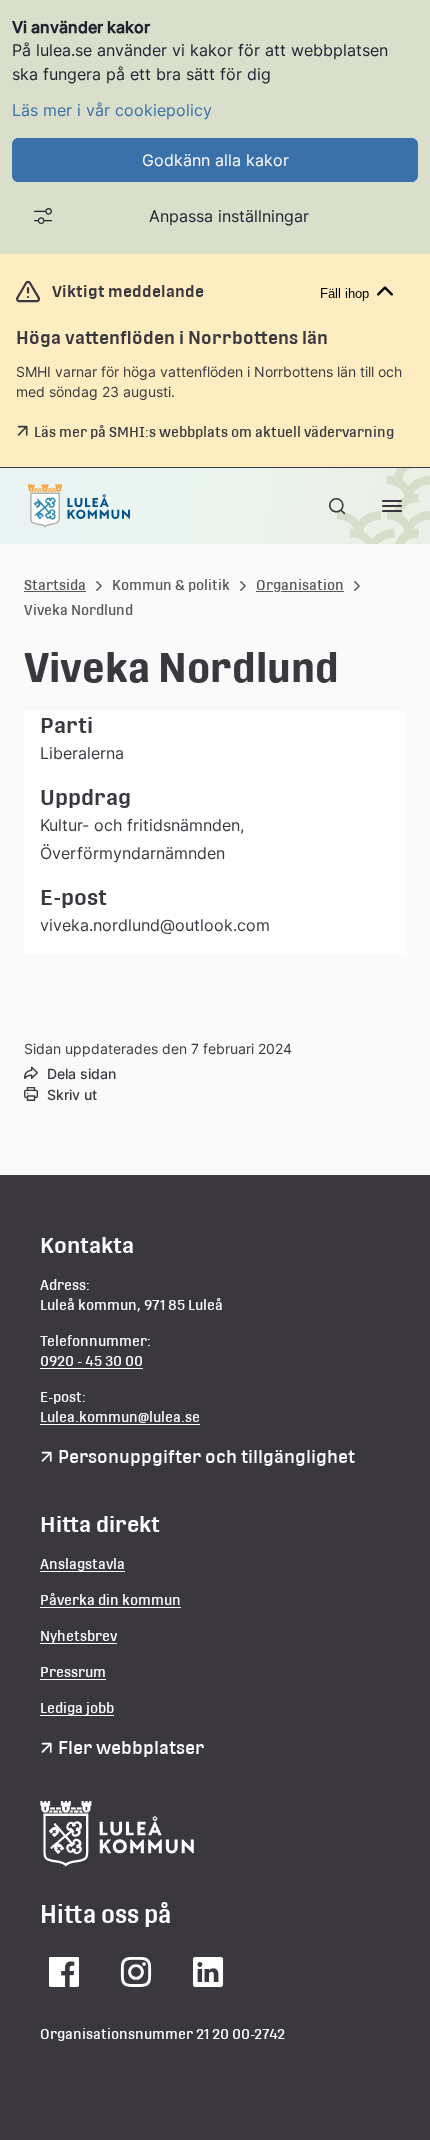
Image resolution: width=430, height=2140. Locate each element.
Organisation (300, 585)
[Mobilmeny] (392, 506)
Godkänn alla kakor (215, 160)
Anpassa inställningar (229, 216)
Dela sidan (81, 1073)
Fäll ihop (344, 293)
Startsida (55, 585)
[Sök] (339, 506)
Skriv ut (72, 1094)
